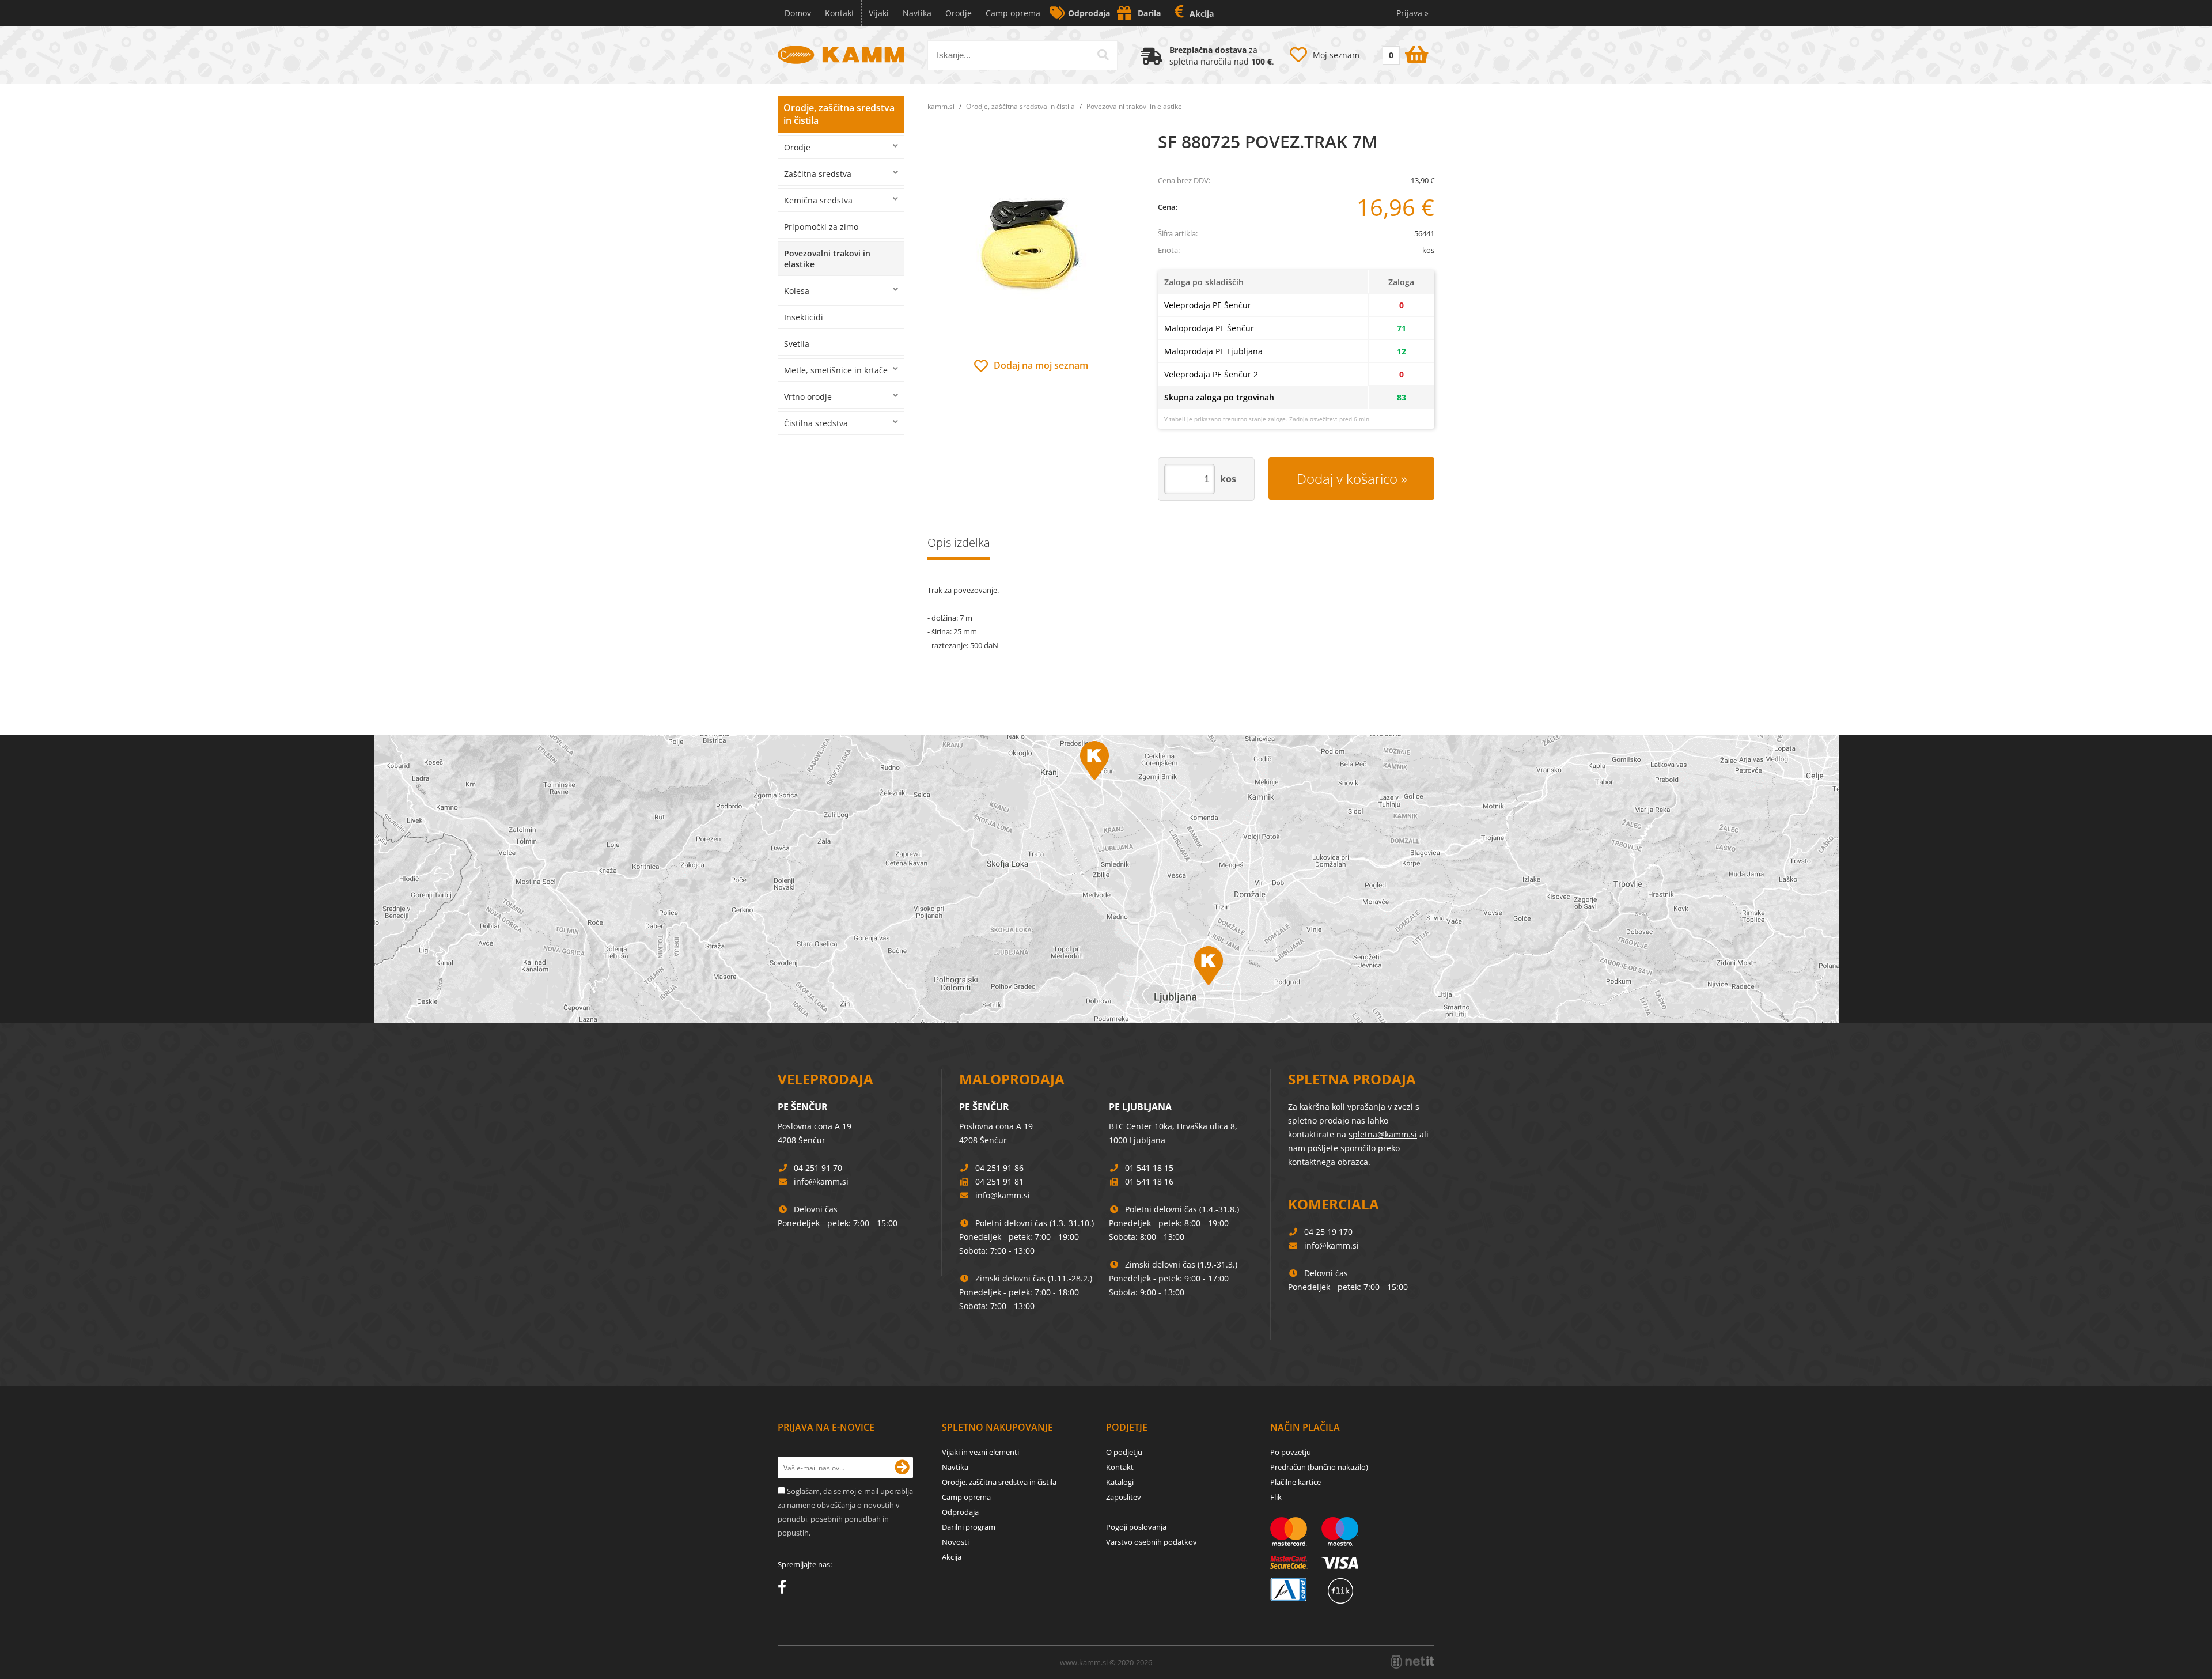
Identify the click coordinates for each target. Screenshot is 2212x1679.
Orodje (959, 13)
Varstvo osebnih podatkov (1152, 1542)
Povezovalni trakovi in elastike (827, 259)
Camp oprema (1013, 13)
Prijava (1412, 13)
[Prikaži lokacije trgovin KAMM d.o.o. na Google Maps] (1106, 879)
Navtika (917, 13)
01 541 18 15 (1149, 1168)
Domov (798, 13)
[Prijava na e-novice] (902, 1468)
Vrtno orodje (808, 397)
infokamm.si (821, 1181)
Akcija (1202, 14)
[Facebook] (785, 1589)
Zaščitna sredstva (818, 174)
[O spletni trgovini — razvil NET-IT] (1412, 1662)
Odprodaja (1089, 13)
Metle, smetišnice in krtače (836, 370)
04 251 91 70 (818, 1168)
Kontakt (840, 13)
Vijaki (879, 13)
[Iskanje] (1103, 55)
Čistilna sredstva (816, 423)
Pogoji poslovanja (1136, 1527)
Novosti (955, 1542)
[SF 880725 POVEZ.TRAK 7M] (1031, 244)
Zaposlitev (1124, 1497)
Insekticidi (804, 317)
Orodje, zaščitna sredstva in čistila (839, 114)
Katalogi (1120, 1482)
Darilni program (969, 1527)
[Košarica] (1404, 52)
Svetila (797, 344)
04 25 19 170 (1328, 1232)
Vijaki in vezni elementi (980, 1452)
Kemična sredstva (818, 200)
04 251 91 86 (999, 1168)
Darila (1149, 13)
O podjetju (1124, 1452)
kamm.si (941, 106)
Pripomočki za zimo (821, 227)
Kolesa (797, 291)
